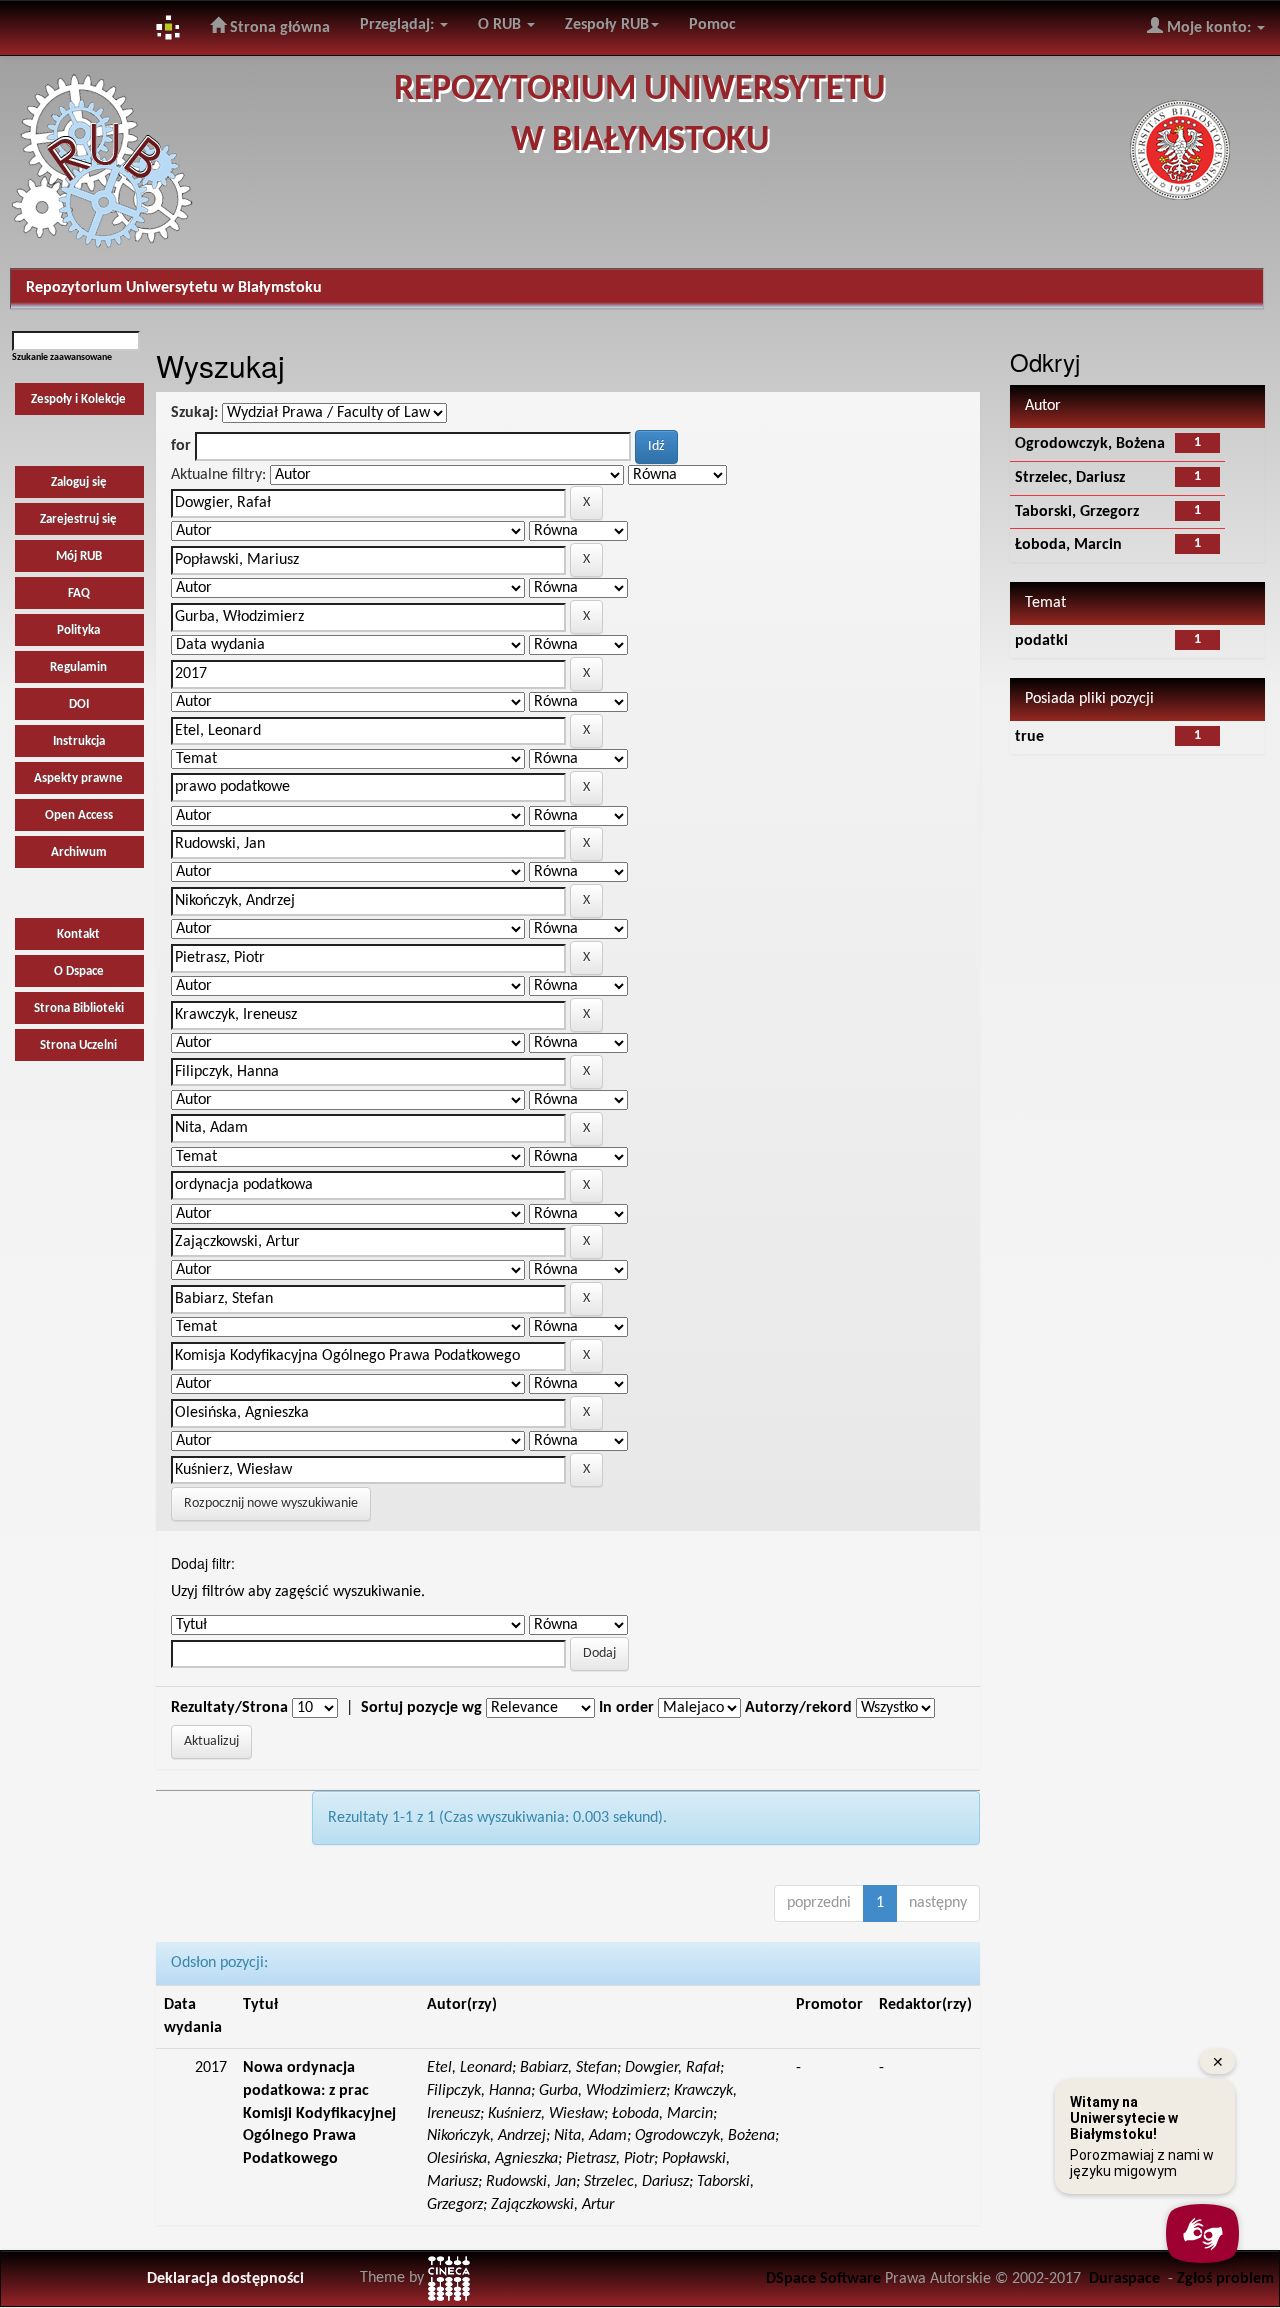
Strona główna (278, 28)
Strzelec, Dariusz (1070, 478)
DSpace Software (823, 2279)
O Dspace (79, 971)
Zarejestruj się (78, 519)
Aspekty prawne (78, 778)
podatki (1041, 641)
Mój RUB (79, 556)
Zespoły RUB (607, 25)
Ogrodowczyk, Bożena (1090, 444)
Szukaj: (194, 413)
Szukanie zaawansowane (62, 357)
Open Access (79, 815)
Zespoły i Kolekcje (78, 399)
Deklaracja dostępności (225, 2279)
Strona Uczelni (78, 1045)
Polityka (78, 630)
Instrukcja (79, 741)
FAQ (79, 593)
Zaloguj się (79, 482)
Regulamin (78, 667)
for (181, 446)
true (1029, 737)
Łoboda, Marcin (1068, 545)
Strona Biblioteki (79, 1008)
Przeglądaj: (399, 25)
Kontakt (78, 934)
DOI (79, 704)
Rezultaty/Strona (229, 1708)
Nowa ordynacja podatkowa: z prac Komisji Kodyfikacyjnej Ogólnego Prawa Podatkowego (319, 2113)
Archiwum (79, 852)
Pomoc (712, 25)
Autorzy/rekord (798, 1708)
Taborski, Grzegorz (1077, 512)
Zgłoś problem (1225, 2279)
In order (626, 1708)
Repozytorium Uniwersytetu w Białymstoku (174, 288)
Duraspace (1124, 2279)
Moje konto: (1209, 28)
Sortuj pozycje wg (421, 1708)
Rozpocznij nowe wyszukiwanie (271, 1503)
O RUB (501, 25)
